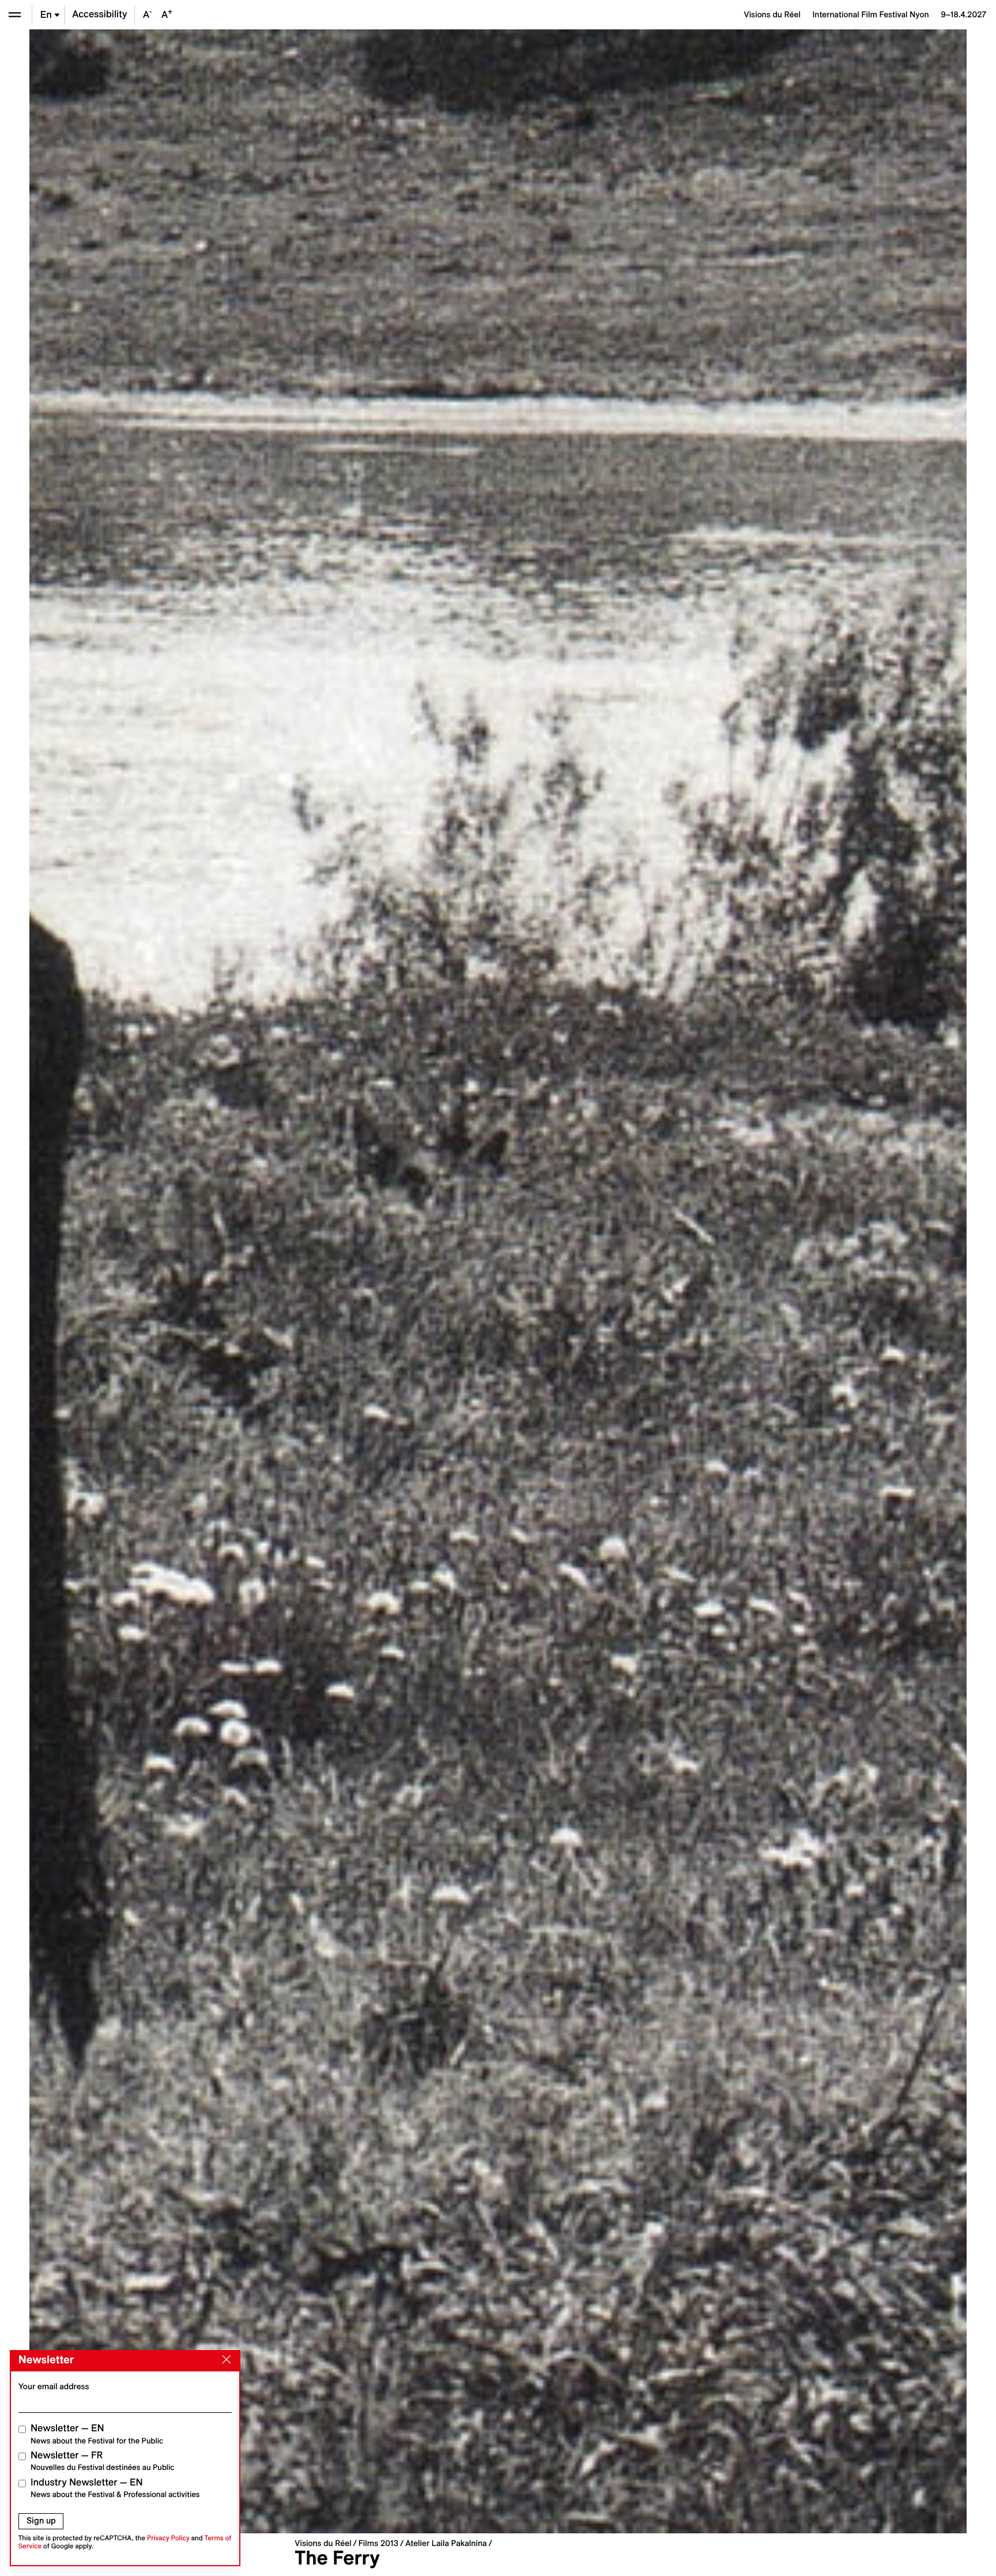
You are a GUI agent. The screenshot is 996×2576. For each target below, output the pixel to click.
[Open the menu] (15, 15)
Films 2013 (378, 2543)
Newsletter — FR (102, 2461)
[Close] (224, 2360)
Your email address (54, 2386)
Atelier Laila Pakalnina (446, 2543)
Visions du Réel (323, 2543)
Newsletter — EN (97, 2434)
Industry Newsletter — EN (115, 2488)
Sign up (41, 2521)
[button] (264, 1281)
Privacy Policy (168, 2538)
